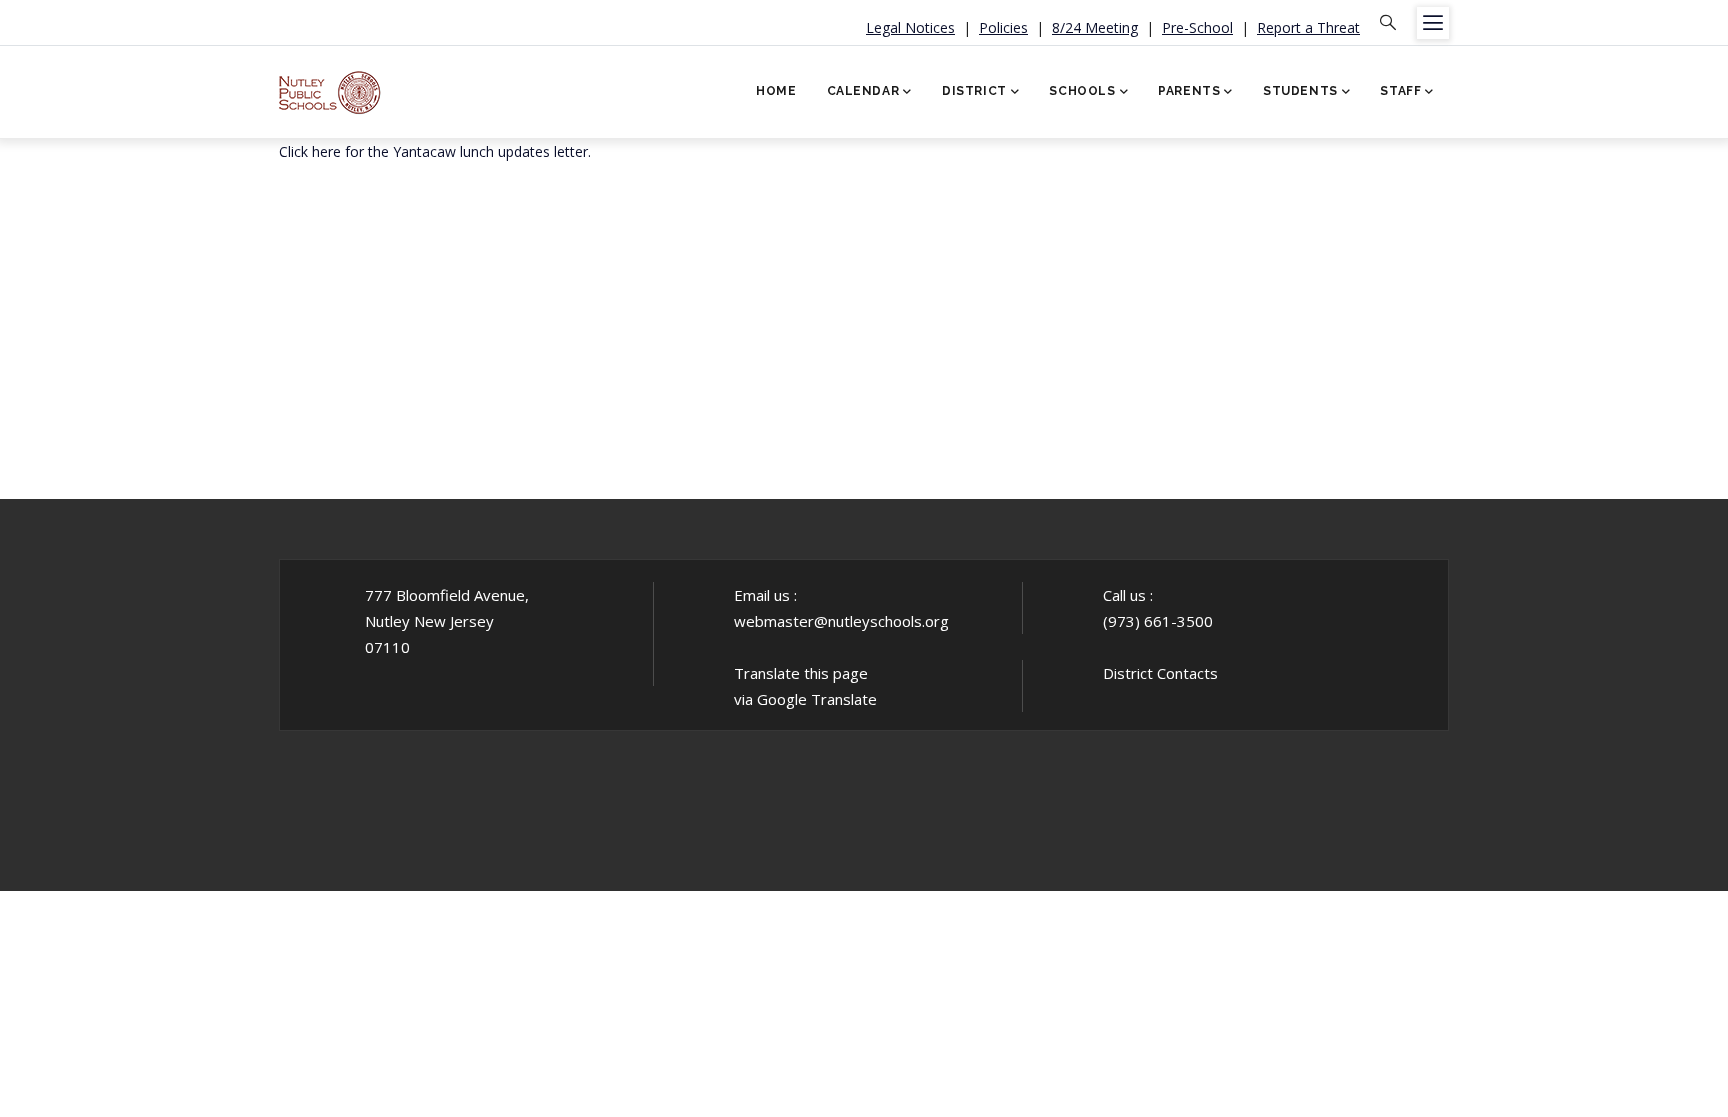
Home (776, 91)
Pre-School (1197, 27)
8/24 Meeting (1095, 27)
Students (1300, 91)
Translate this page (801, 673)
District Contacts (1160, 673)
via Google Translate (805, 699)
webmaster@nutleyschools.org (841, 621)
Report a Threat (1308, 27)
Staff (1400, 91)
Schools (1082, 91)
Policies (1003, 27)
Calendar (863, 91)
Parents (1189, 91)
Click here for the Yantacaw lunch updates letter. (435, 151)
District (974, 91)
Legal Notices (910, 27)
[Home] (330, 85)
